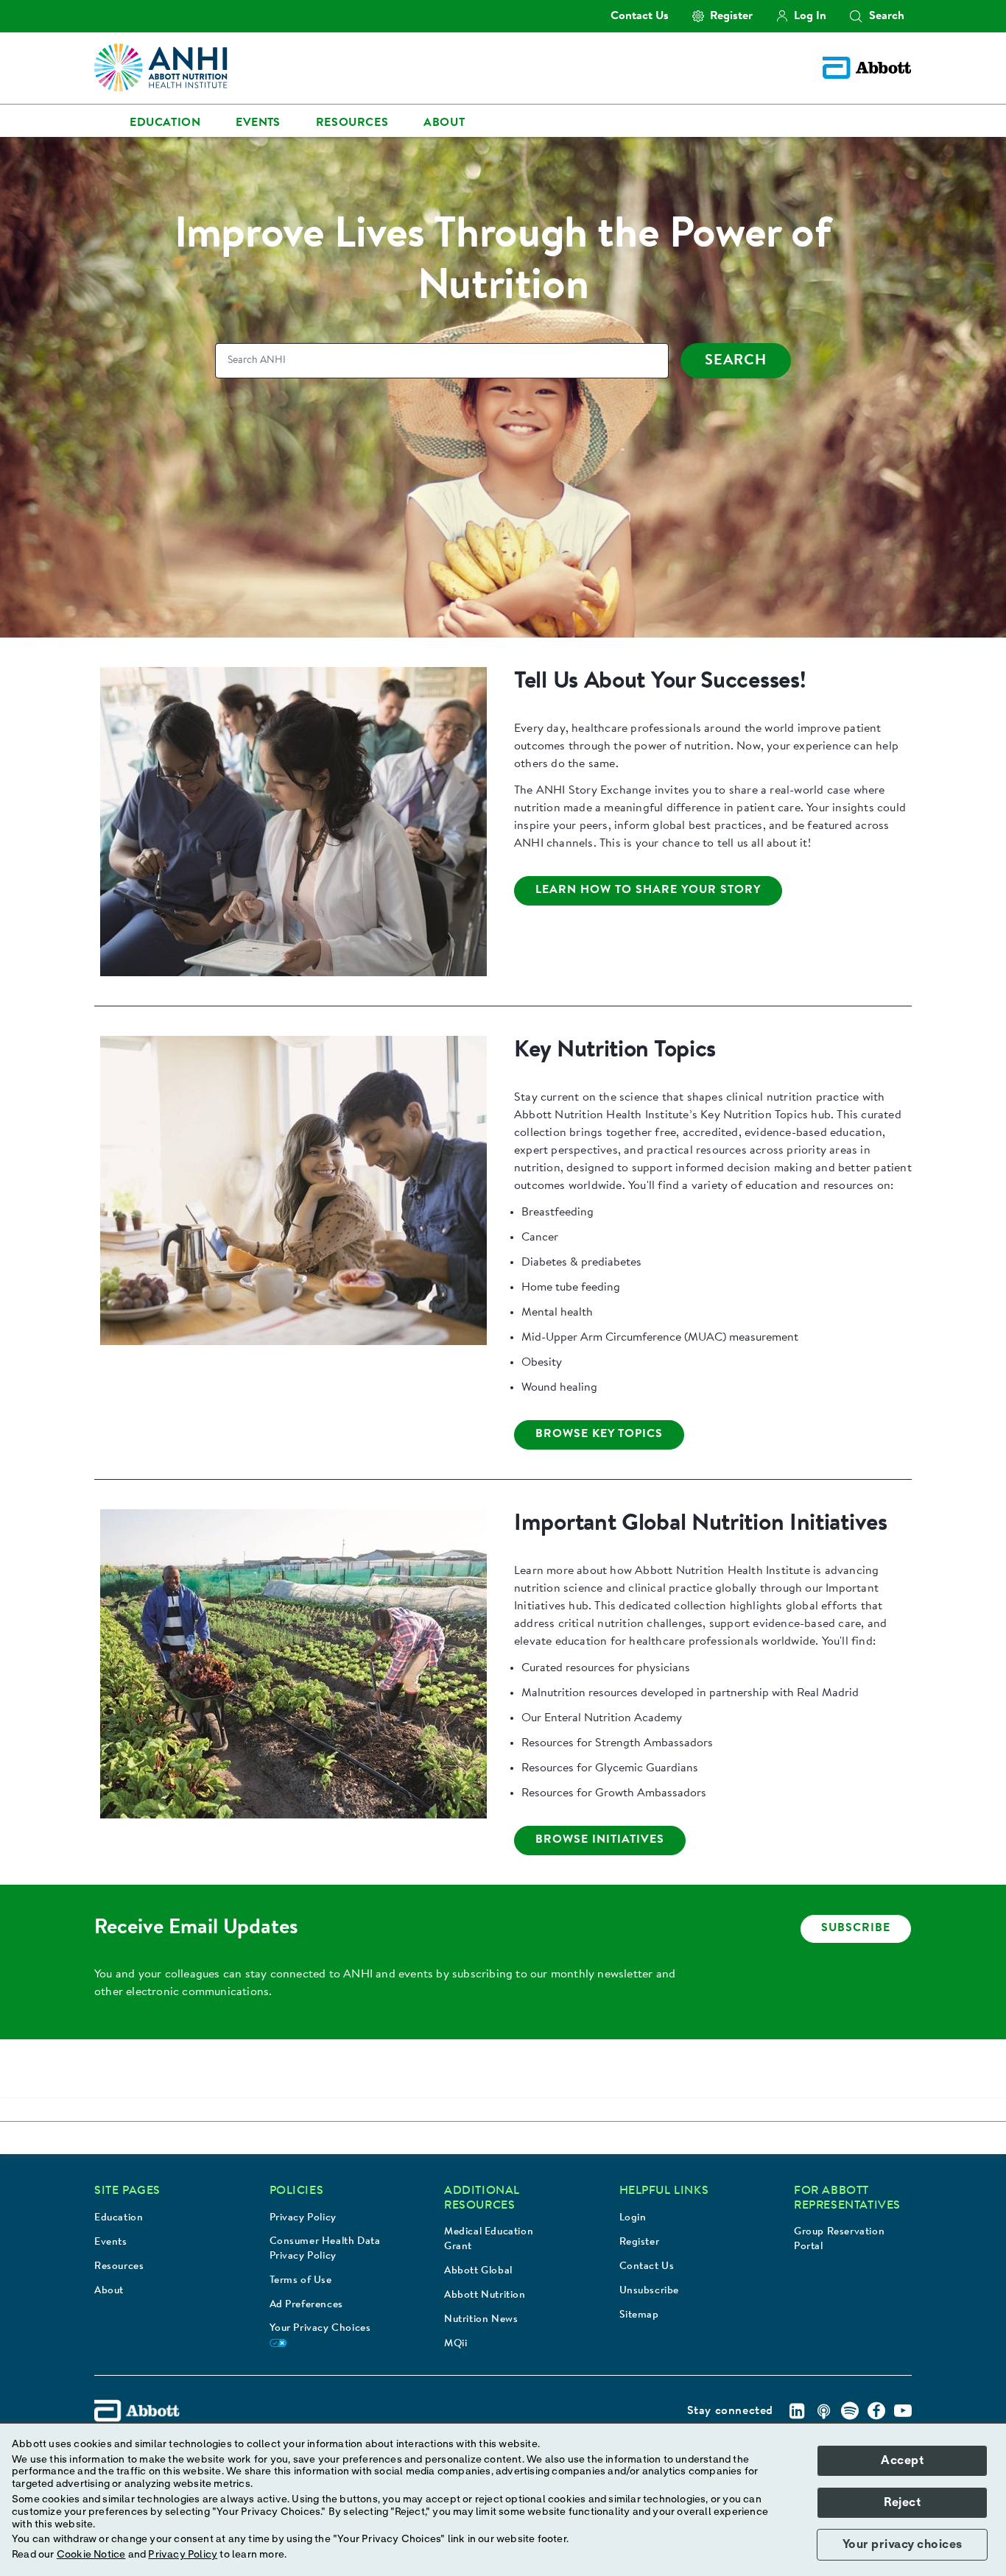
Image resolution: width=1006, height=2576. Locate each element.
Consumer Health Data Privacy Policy (325, 2249)
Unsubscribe (650, 2291)
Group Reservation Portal (839, 2240)
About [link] (444, 123)
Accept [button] (902, 2460)
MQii (455, 2344)
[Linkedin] (797, 2411)
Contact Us (647, 2267)
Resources (119, 2267)
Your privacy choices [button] (903, 2544)
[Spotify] (850, 2411)
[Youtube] (903, 2411)
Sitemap (639, 2315)
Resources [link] (352, 123)
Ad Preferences (306, 2305)
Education (119, 2218)
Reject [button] (902, 2502)
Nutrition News (481, 2320)
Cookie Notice (91, 2555)
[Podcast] (823, 2411)
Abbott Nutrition (485, 2296)
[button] (856, 16)
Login (633, 2218)
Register (640, 2242)
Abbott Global (478, 2271)
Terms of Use (301, 2281)
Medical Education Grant (489, 2240)
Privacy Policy (303, 2218)
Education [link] (165, 123)
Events (111, 2242)
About (109, 2291)
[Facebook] (876, 2411)
